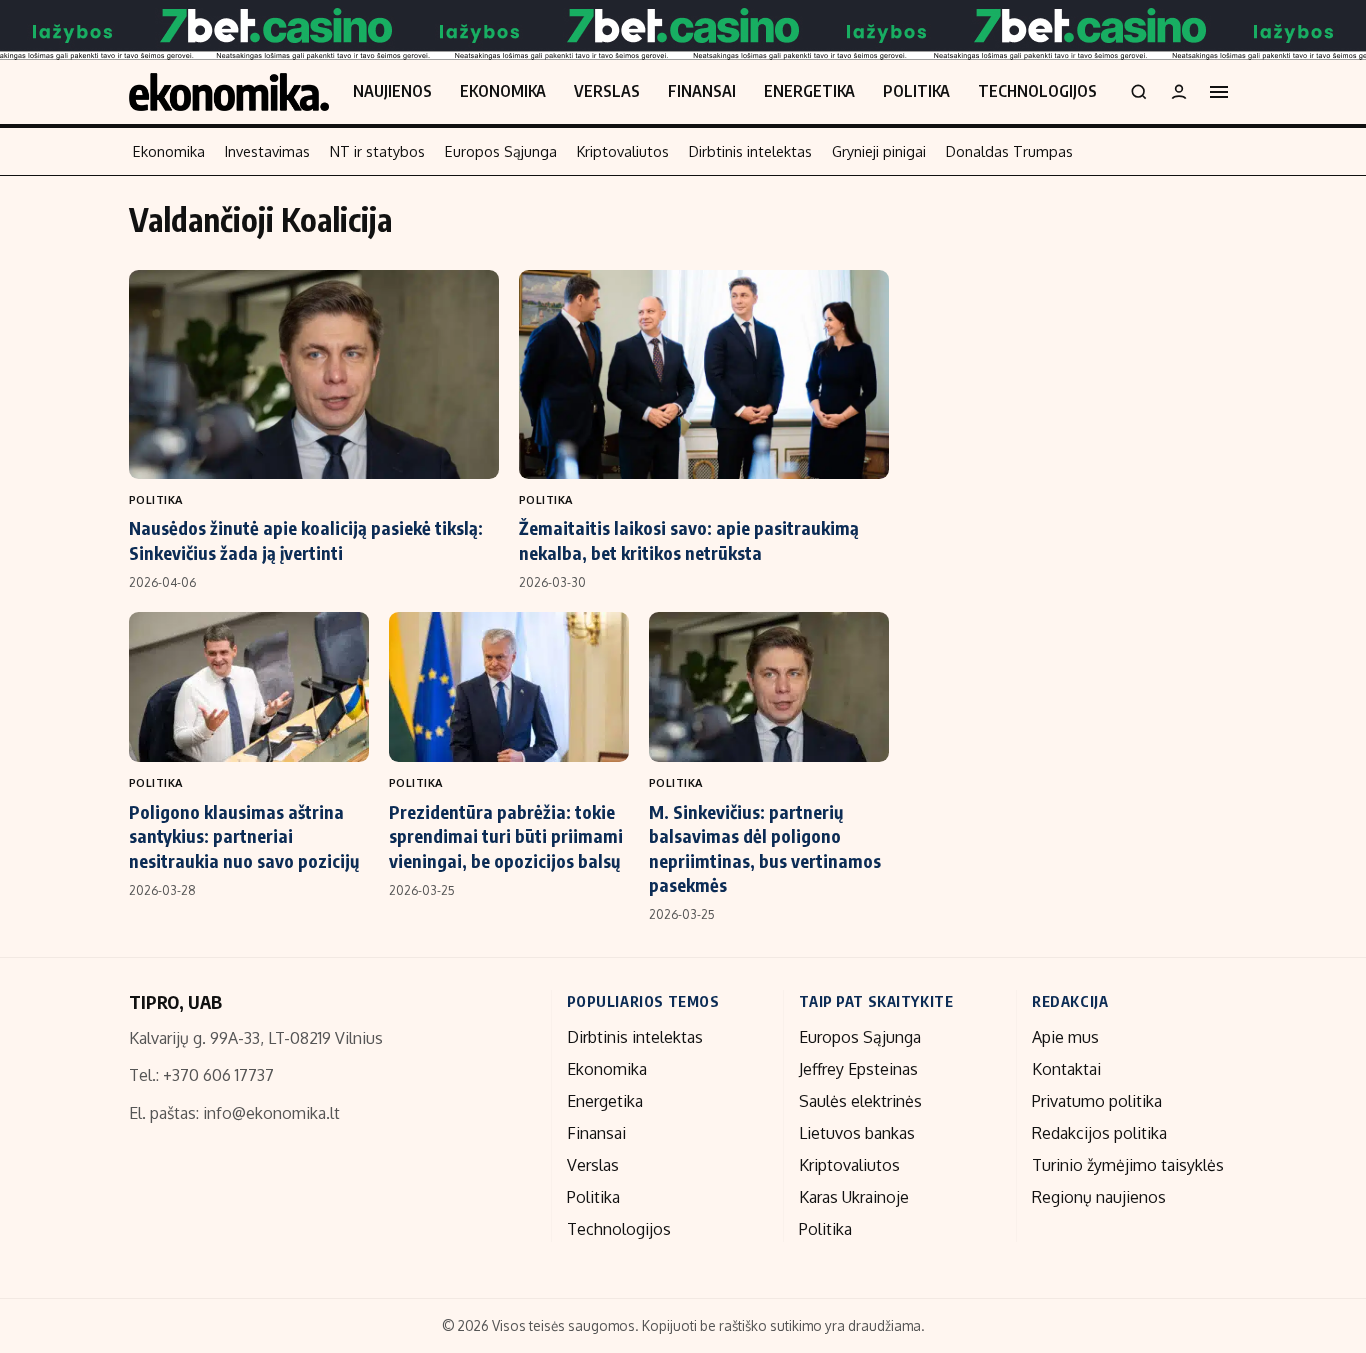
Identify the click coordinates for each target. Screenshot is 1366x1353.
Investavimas (267, 151)
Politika (916, 91)
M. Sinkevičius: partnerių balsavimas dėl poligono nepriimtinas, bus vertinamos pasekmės (765, 848)
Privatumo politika (1097, 1101)
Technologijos (1037, 91)
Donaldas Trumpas (1009, 151)
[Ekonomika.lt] (229, 92)
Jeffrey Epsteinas (858, 1069)
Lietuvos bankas (857, 1133)
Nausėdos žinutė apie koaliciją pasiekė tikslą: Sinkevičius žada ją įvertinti (306, 539)
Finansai (702, 91)
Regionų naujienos (1099, 1197)
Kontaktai (1066, 1069)
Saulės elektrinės (860, 1101)
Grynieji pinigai (879, 151)
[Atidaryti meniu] (1219, 92)
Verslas (607, 91)
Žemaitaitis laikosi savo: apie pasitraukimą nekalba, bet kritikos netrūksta (689, 539)
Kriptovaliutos (623, 151)
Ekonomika (503, 91)
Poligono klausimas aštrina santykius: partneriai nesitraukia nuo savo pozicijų (244, 836)
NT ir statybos (377, 151)
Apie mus (1065, 1037)
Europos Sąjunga (501, 151)
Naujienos (392, 91)
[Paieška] (1139, 92)
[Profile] (1179, 92)
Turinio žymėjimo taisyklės (1128, 1165)
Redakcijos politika (1099, 1133)
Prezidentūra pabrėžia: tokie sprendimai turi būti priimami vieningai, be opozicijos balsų (506, 836)
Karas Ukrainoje (854, 1197)
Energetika (809, 91)
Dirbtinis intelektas (750, 151)
